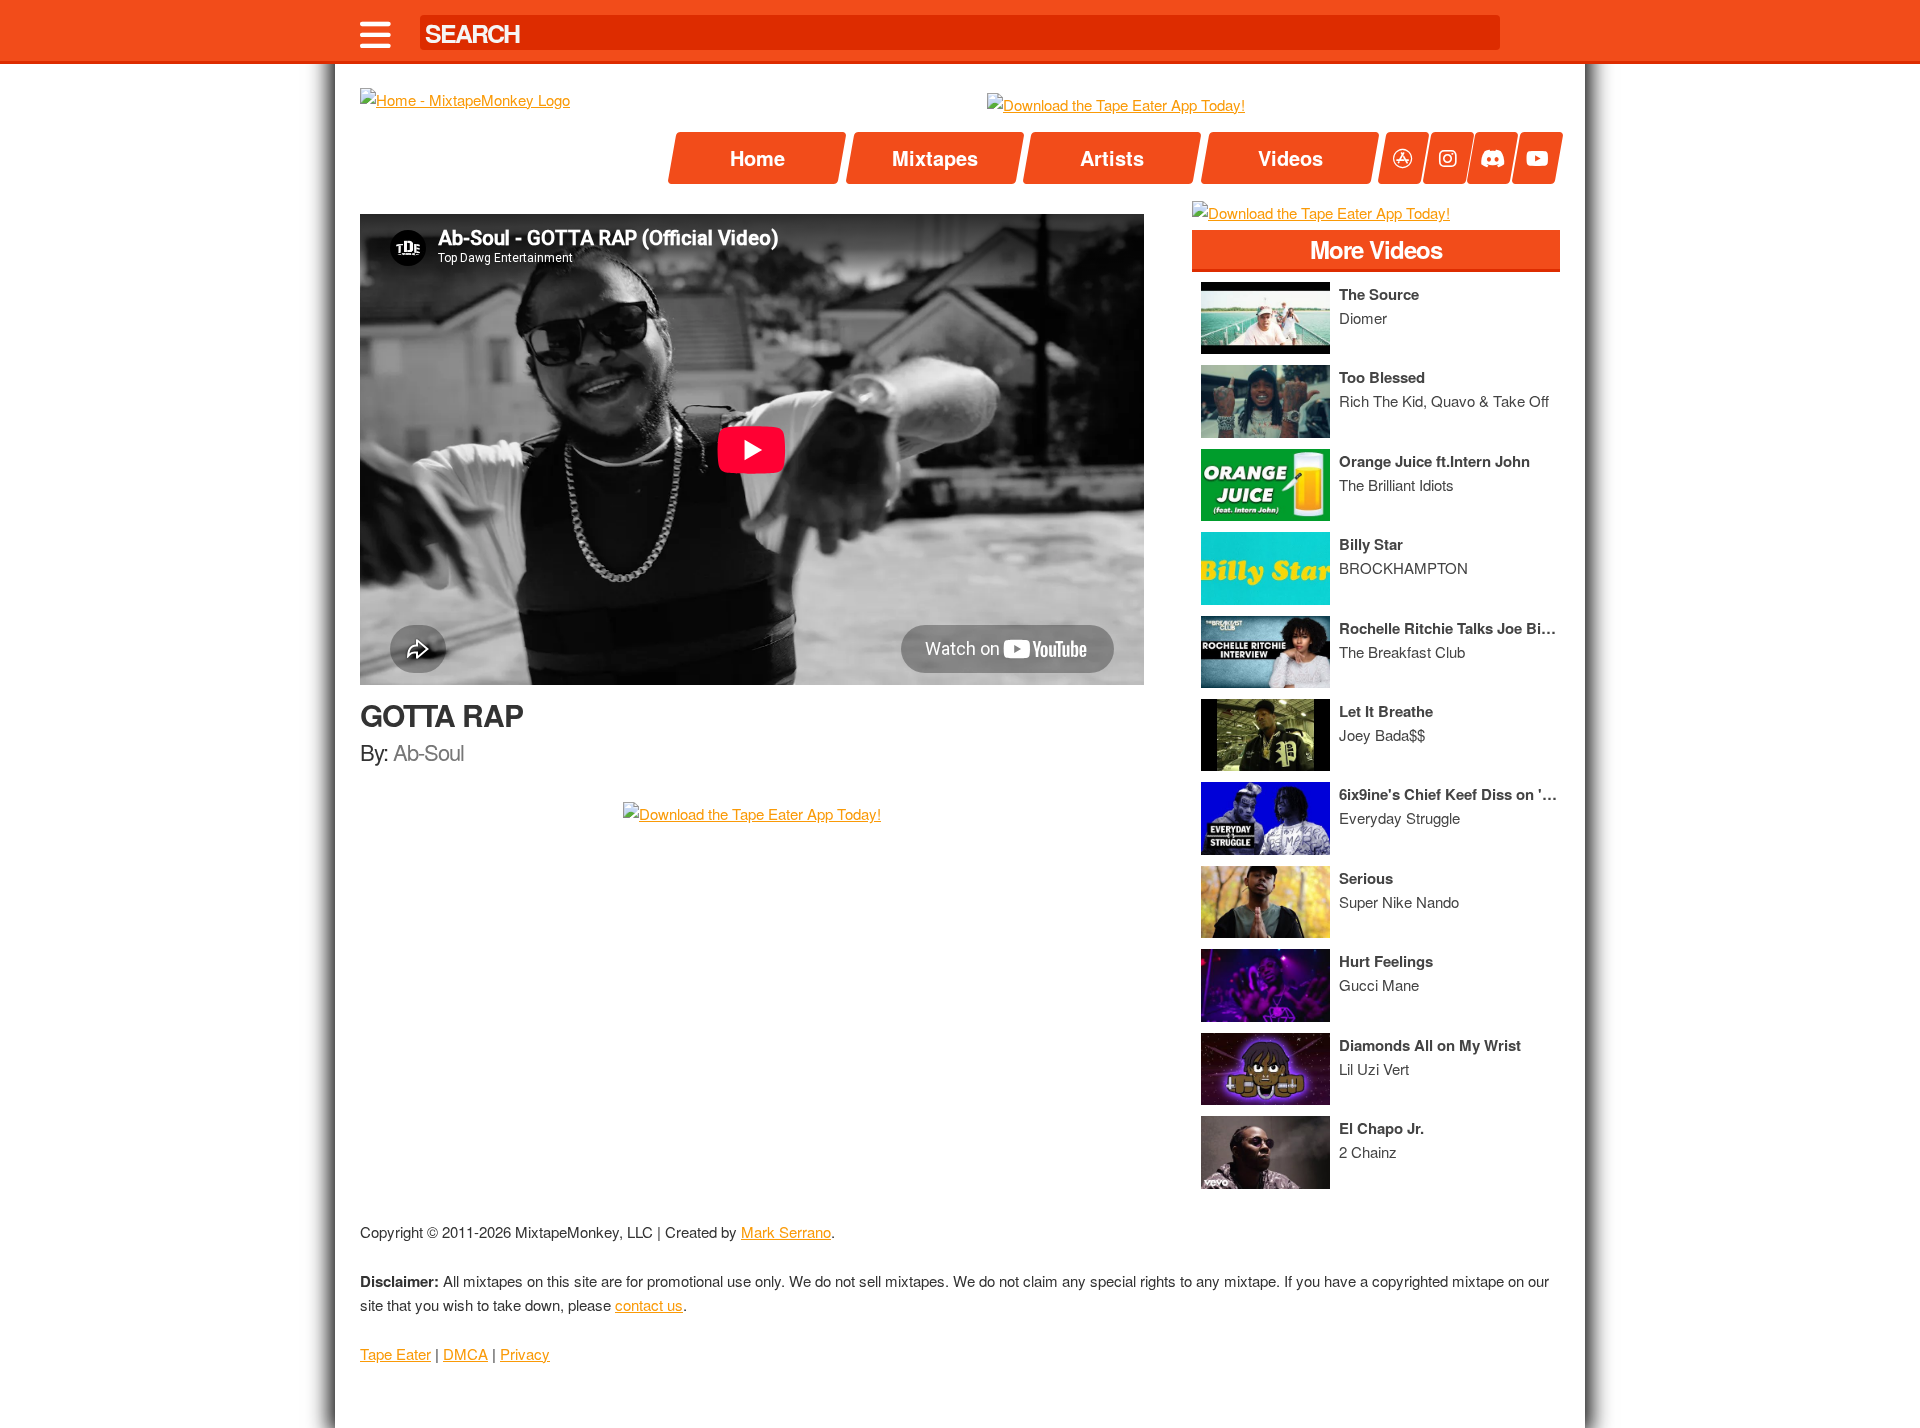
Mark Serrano (786, 1231)
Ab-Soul (428, 751)
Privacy (525, 1353)
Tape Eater (395, 1353)
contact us (649, 1304)
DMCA (465, 1353)
